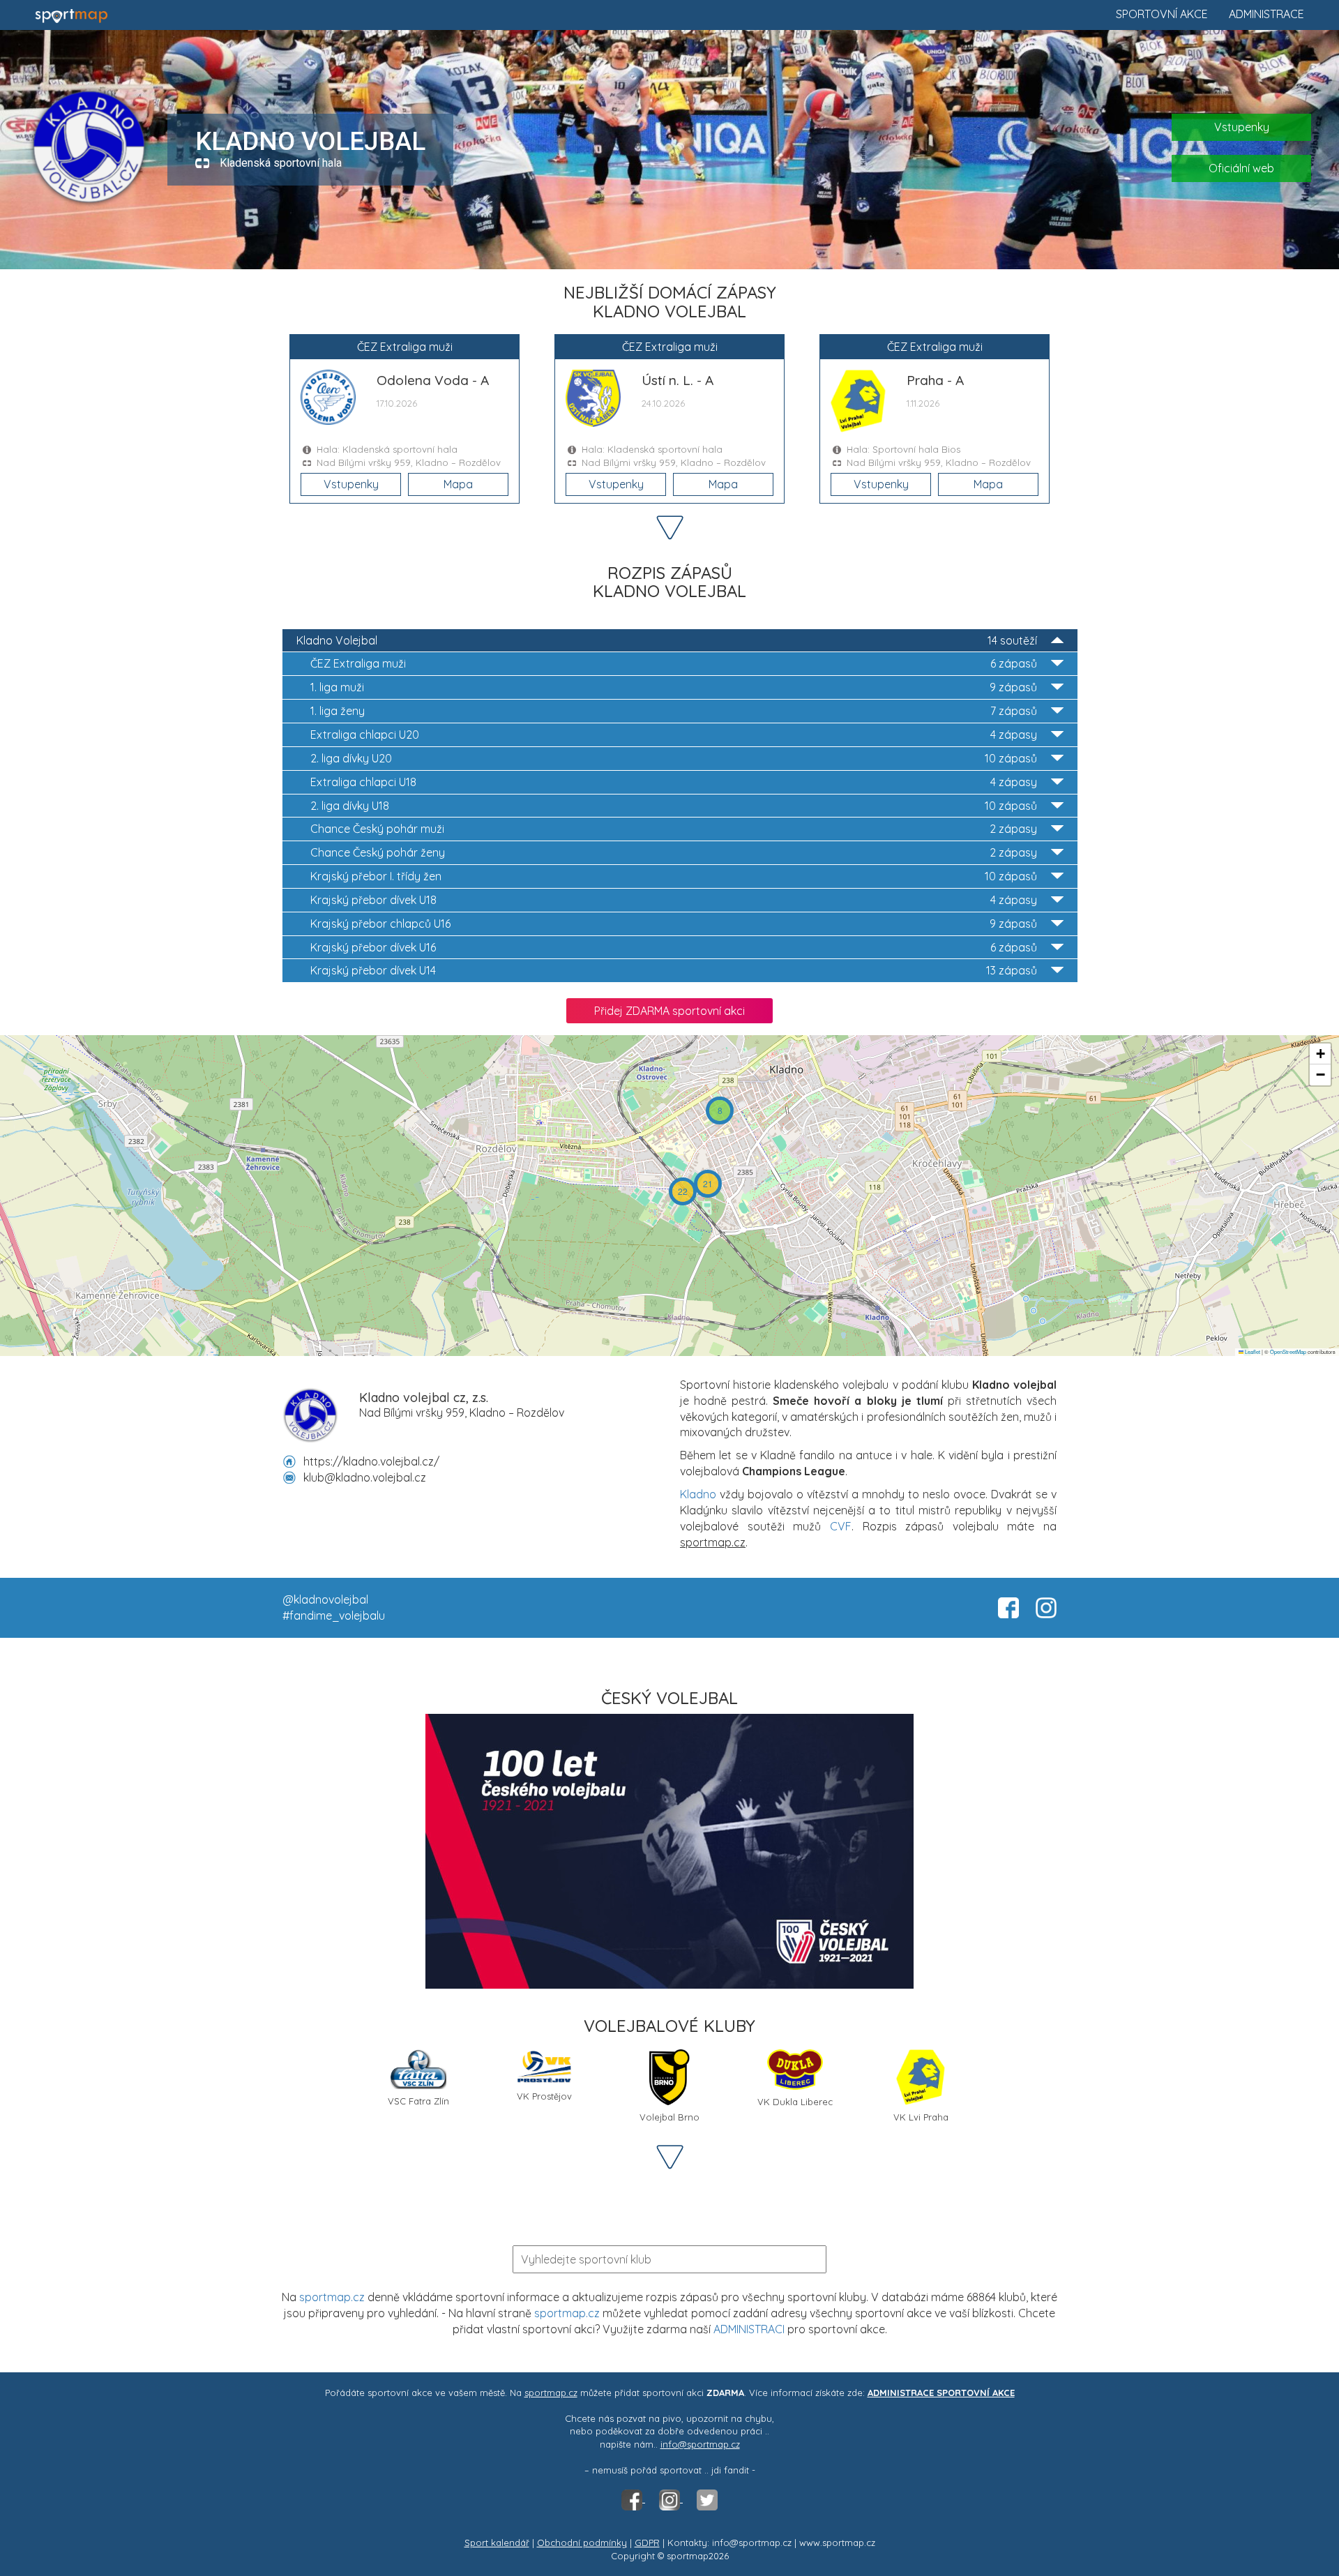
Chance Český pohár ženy (674, 852)
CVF (841, 1526)
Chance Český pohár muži (674, 829)
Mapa (458, 484)
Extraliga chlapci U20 (674, 735)
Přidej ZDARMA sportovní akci (669, 1011)
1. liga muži (674, 687)
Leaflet (1252, 1351)
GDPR (647, 2543)
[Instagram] (671, 2499)
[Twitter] (707, 2499)
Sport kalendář (497, 2543)
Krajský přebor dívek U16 (674, 947)
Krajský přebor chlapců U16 (674, 924)
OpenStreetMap (1288, 1351)
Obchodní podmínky (582, 2543)
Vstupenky (1242, 127)
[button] (720, 1110)
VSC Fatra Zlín (418, 2101)
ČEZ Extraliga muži (674, 663)
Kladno (698, 1494)
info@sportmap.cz (700, 2444)
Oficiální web (1241, 168)
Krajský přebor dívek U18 (674, 900)
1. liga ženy (674, 711)
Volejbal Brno (669, 2117)
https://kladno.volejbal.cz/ (371, 1461)
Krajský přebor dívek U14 (674, 970)
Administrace (1266, 14)
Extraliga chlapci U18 (674, 782)
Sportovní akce (1162, 14)
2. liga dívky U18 (674, 806)
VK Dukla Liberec (795, 2102)
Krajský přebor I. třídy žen (674, 876)
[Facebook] (633, 2499)
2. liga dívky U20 (674, 758)
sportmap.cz (332, 2297)
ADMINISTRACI (749, 2329)
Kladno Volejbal (667, 640)
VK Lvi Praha (921, 2117)
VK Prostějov (544, 2096)
